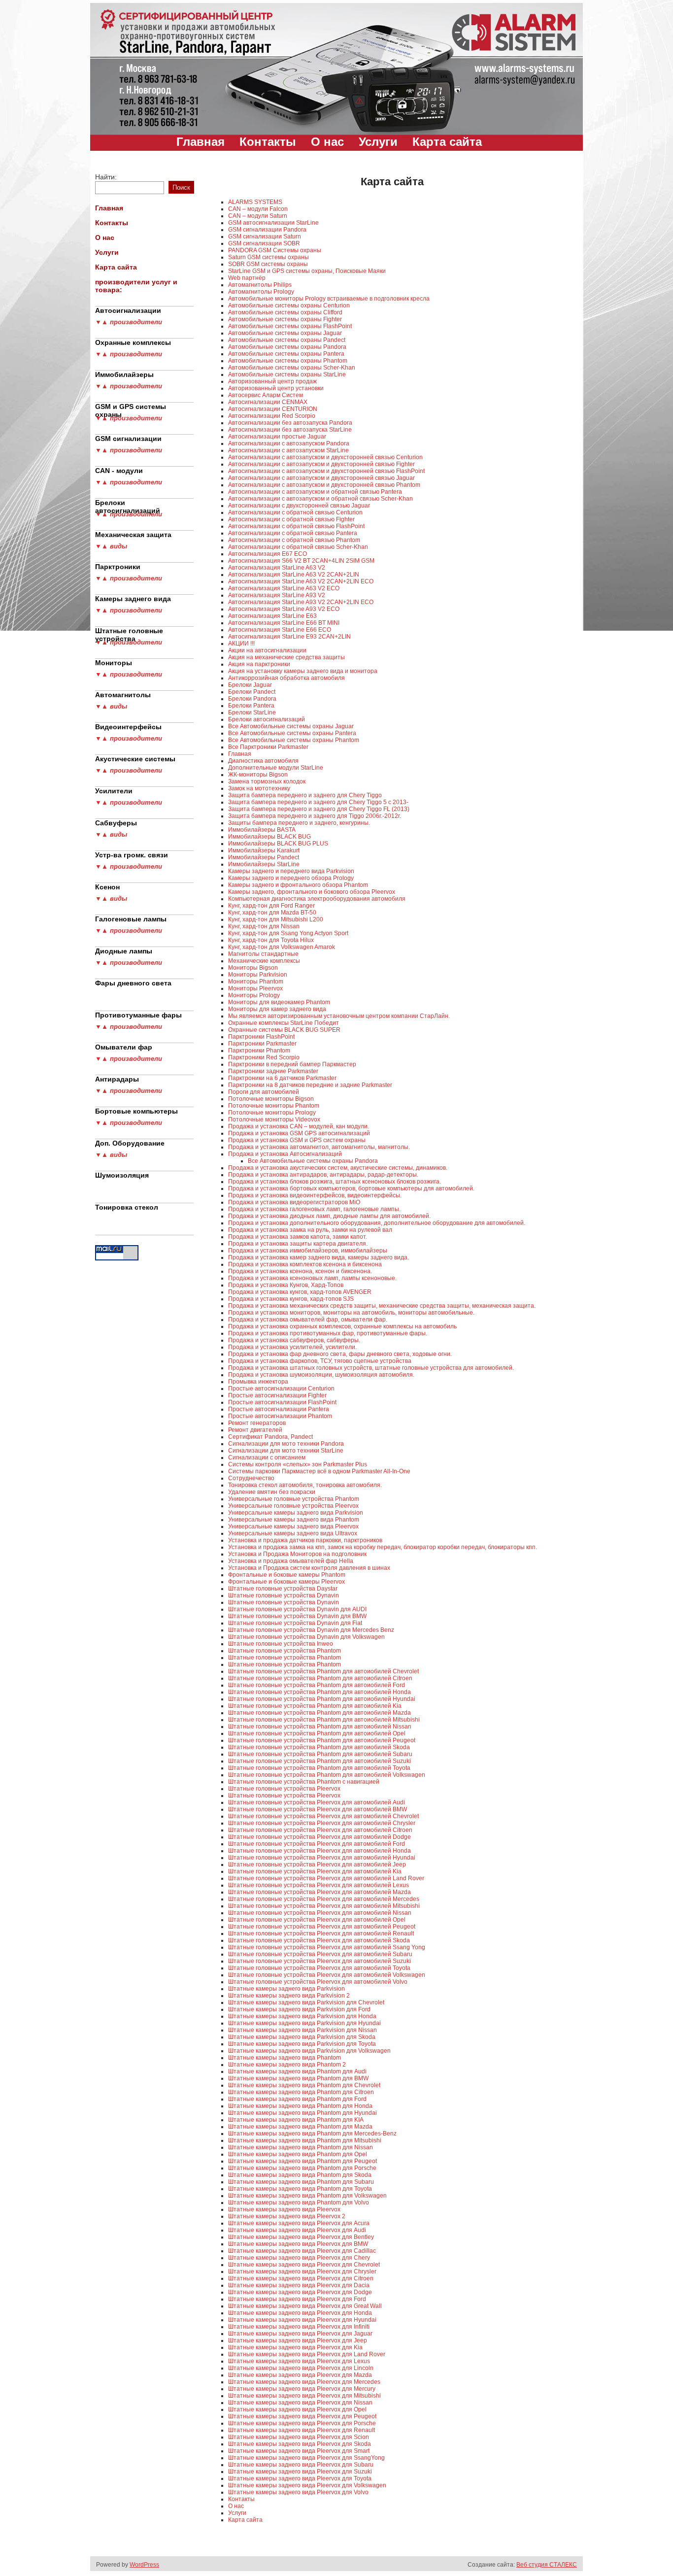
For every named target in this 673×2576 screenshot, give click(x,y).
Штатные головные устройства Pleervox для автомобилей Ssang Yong (327, 1947)
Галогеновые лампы (131, 919)
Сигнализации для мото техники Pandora (286, 1444)
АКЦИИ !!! (241, 644)
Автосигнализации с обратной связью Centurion (295, 512)
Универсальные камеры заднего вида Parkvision (296, 1513)
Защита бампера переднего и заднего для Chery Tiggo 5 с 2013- (318, 802)
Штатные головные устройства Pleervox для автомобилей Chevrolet (323, 1816)
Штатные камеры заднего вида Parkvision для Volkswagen (309, 2051)
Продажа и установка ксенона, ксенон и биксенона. (300, 1271)
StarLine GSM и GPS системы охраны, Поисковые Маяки (307, 271)
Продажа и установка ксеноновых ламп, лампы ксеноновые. (312, 1278)
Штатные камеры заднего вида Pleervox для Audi (297, 2230)
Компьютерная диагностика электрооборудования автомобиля (317, 899)
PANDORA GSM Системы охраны (275, 250)
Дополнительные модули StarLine (276, 768)
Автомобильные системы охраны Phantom (288, 361)
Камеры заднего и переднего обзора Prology (291, 878)
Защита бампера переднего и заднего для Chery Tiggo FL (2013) (319, 809)
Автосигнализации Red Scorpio (272, 416)
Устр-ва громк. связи (132, 855)
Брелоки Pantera (251, 706)
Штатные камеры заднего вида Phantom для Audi (297, 2071)
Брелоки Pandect (252, 692)
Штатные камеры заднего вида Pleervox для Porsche (302, 2423)
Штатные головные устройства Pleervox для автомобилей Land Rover (326, 1878)
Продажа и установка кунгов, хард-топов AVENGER (300, 1292)
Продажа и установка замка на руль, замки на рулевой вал (310, 1230)
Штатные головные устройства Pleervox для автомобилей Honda (320, 1851)
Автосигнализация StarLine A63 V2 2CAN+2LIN (294, 575)
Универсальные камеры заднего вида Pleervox (293, 1526)
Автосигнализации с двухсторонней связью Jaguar (299, 506)
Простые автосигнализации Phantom (280, 1416)
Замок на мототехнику (259, 788)
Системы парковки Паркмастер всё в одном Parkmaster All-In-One (319, 1471)
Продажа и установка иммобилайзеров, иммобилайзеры (308, 1251)
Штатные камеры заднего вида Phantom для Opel (298, 2154)
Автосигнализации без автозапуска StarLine (290, 430)
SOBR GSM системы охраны (268, 264)
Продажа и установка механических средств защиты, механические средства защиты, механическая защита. (382, 1306)
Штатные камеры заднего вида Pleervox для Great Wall (305, 2306)
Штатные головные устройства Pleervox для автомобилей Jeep (317, 1864)
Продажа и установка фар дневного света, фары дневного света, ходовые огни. (340, 1354)
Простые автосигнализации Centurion (281, 1389)
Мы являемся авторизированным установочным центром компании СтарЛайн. (339, 1016)
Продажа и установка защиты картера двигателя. (298, 1244)
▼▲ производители (129, 322)
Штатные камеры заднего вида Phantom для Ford (297, 2099)
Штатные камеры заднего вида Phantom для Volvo (299, 2203)
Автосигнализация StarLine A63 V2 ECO (284, 588)
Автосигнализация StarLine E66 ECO (280, 630)
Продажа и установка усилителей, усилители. (292, 1347)
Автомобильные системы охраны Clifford (285, 312)
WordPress (144, 2565)
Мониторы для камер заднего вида (277, 1009)
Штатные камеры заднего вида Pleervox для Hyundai (302, 2320)
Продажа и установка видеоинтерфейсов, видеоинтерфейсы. (315, 1195)
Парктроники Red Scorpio (264, 1057)
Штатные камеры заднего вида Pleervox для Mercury (302, 2389)
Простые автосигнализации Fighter (277, 1395)
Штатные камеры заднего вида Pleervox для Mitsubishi (304, 2396)
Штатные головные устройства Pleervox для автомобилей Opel (317, 1920)
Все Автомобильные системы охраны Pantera (292, 733)
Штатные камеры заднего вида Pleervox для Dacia (299, 2285)
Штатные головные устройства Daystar (283, 1589)
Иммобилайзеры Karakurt (264, 850)
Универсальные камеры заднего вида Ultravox (293, 1533)
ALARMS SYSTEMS (255, 202)
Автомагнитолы (123, 695)
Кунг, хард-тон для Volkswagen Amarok (282, 947)
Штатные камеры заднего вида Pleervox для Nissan (300, 2403)
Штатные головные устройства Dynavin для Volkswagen (306, 1637)
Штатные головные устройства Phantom (285, 1651)
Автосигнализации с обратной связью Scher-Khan (298, 547)
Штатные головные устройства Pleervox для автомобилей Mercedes (324, 1899)
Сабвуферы (116, 823)
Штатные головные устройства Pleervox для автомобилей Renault (321, 1933)
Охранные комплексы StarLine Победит (284, 1023)
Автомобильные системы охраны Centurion (289, 305)
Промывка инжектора (258, 1382)
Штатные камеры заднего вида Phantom (285, 2058)
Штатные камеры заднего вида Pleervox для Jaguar (300, 2334)
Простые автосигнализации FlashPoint (282, 1402)
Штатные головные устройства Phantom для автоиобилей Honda (320, 1692)
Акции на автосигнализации (267, 650)
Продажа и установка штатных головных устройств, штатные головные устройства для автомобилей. (371, 1368)
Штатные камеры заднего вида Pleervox (284, 2209)
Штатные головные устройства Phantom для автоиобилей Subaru (320, 1754)
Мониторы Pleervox (255, 988)
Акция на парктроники (259, 664)
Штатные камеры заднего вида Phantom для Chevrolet (304, 2085)
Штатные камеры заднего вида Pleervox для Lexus (299, 2361)
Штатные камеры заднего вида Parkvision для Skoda (302, 2037)
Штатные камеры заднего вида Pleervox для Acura (299, 2223)
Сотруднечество (251, 1478)
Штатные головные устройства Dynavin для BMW (297, 1616)
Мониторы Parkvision (258, 975)
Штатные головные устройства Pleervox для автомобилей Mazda (320, 1892)
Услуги (378, 142)
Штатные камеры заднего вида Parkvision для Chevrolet (306, 2002)
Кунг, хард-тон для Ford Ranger (271, 906)
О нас (327, 142)
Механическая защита (133, 535)
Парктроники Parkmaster (262, 1044)
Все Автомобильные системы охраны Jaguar (291, 726)
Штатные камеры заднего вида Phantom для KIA (296, 2120)
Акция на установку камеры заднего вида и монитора (303, 671)
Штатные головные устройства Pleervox (284, 1789)
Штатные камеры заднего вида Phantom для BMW (298, 2078)
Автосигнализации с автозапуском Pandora (289, 443)
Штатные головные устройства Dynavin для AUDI (297, 1609)
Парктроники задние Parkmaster (273, 1071)
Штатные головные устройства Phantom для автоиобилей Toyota (319, 1768)
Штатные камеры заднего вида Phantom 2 (287, 2065)
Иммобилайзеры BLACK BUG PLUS (278, 844)
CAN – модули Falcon (258, 209)
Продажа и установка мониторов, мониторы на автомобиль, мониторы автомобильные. (351, 1313)
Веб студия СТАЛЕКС (547, 2565)
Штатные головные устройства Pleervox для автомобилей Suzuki (320, 1961)
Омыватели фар (124, 1047)
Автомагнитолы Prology (261, 292)
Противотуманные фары (138, 1015)
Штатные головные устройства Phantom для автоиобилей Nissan (320, 1727)
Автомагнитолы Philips (260, 285)
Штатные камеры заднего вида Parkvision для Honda (302, 2016)
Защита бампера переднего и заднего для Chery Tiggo (305, 795)
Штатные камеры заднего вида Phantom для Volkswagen (307, 2196)
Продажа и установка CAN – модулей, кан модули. (299, 1126)
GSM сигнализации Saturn (265, 237)
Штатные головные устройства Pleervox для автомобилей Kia (315, 1871)
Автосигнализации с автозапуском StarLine (288, 450)
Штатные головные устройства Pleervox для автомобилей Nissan (320, 1913)
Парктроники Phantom (259, 1051)
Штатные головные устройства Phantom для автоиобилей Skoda (319, 1747)
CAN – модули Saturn (258, 216)
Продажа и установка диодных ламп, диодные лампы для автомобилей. (329, 1216)
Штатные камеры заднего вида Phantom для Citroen (301, 2092)
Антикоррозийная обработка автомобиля (286, 678)
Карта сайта (447, 142)
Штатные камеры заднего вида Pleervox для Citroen (301, 2278)
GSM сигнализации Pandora (267, 230)
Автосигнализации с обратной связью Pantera (293, 533)
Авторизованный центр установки (276, 388)
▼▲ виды (111, 546)
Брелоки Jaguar (250, 685)
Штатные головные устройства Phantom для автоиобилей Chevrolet (323, 1671)
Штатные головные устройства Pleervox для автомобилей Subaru (320, 1954)
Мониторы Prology (254, 995)
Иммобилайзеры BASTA (262, 830)
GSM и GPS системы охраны (131, 408)
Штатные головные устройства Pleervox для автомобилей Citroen (320, 1830)
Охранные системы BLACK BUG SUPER (284, 1030)
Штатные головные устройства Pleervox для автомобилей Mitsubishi (324, 1906)
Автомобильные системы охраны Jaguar (285, 333)
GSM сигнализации (128, 439)
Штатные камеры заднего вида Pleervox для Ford (297, 2299)
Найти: (106, 177)
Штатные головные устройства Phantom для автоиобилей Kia (315, 1706)
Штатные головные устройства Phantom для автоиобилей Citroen (320, 1678)
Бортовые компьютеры (136, 1111)
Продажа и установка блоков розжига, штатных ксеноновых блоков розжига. (335, 1182)
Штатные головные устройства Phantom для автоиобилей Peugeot (322, 1740)
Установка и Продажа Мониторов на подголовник (297, 1554)
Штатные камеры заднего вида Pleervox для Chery (299, 2258)
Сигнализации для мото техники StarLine (286, 1451)
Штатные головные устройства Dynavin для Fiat (295, 1623)
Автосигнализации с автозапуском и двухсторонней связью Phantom (324, 485)
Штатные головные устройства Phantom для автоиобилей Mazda (320, 1713)
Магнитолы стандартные (263, 954)
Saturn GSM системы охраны (269, 257)
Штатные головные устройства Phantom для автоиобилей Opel (317, 1733)
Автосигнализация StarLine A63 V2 (277, 568)
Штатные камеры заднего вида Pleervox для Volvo (298, 2492)
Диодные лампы (124, 951)
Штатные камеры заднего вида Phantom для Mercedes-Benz (312, 2134)
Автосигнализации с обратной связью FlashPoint (296, 526)
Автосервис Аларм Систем (266, 395)
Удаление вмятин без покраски (272, 1492)
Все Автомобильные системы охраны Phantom (294, 740)
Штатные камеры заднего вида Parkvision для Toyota (302, 2044)
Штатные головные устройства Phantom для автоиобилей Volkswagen (327, 1775)
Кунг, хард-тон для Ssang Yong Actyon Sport (288, 933)
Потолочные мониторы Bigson (271, 1099)
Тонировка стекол (127, 1207)
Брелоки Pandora (252, 699)
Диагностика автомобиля (263, 761)
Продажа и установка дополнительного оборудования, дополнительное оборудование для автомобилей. (377, 1223)
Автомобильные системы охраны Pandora (287, 347)
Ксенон (107, 887)
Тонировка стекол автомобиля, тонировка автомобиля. (305, 1485)
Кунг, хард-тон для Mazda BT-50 (272, 913)
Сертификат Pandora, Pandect (270, 1437)
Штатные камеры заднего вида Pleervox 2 (287, 2216)
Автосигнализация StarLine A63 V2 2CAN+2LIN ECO (301, 581)
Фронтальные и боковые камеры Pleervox (286, 1582)
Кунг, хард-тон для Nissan (264, 926)
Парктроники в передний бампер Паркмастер (292, 1064)
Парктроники (118, 567)
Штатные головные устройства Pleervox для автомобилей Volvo (318, 1982)
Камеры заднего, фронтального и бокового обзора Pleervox (312, 892)
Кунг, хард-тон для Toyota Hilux (271, 940)
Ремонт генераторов (257, 1423)
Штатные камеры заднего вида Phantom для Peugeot (303, 2161)
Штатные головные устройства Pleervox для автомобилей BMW (318, 1809)
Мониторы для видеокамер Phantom (279, 1002)
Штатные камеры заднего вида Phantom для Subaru (301, 2182)
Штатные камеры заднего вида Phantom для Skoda (300, 2175)
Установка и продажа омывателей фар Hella (291, 1561)
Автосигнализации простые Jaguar (277, 437)
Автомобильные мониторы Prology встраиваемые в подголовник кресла (329, 299)
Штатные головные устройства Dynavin (284, 1595)
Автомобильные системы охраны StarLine (287, 374)
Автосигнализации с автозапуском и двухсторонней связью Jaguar (321, 478)
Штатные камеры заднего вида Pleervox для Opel (297, 2409)
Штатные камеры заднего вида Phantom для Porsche (302, 2168)
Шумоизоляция (122, 1175)
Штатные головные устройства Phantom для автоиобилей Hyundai (322, 1699)
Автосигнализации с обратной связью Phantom (294, 540)
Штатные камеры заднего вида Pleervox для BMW (298, 2244)
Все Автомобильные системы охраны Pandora (313, 1161)
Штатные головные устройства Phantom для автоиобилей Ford (317, 1685)
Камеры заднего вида (133, 599)
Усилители (114, 791)
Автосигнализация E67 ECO (268, 554)
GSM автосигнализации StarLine (273, 223)
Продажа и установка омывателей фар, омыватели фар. (308, 1320)
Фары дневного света (133, 983)
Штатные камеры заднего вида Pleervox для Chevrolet (304, 2265)
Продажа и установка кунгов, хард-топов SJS (291, 1299)
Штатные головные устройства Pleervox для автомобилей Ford (317, 1844)
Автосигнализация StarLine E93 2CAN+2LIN (289, 637)
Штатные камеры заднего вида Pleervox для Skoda (300, 2444)
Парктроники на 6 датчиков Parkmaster (282, 1078)
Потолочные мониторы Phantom (274, 1106)
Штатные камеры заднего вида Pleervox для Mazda (300, 2375)
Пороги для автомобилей (264, 1092)
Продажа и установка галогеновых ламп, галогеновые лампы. (314, 1209)
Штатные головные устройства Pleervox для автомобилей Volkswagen (327, 1975)
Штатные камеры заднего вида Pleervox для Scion (299, 2437)
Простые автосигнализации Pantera (279, 1409)
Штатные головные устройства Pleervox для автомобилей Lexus (319, 1885)
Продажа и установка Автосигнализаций (285, 1154)
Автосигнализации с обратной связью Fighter (291, 519)
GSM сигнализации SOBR (264, 243)
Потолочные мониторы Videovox (274, 1119)
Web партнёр (247, 278)
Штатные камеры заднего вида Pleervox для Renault (302, 2430)
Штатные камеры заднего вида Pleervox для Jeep (298, 2340)
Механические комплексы (264, 961)
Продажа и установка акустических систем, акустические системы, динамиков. (338, 1168)
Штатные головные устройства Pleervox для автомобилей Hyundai (322, 1858)
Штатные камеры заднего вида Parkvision (286, 1989)
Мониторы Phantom (256, 982)
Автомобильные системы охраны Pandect (287, 340)
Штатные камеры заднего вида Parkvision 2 (289, 1996)
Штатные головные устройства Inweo (281, 1644)
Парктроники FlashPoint (261, 1037)
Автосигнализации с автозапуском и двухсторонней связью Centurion (325, 457)
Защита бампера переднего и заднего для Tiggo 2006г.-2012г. (315, 816)
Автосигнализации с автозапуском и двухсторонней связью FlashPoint (326, 471)
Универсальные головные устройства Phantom (294, 1499)
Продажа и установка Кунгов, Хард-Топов (286, 1285)
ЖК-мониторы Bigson (258, 775)
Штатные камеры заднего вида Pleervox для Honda (300, 2313)
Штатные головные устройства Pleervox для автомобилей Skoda (319, 1940)
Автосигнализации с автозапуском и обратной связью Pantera (315, 492)
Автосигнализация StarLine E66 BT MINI (284, 623)
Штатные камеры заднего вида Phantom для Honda (300, 2106)
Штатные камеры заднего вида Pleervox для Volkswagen (307, 2485)
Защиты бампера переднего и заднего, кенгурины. (299, 823)
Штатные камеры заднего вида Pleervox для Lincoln (301, 2368)
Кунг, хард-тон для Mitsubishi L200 (276, 919)
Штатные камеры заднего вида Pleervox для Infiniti (299, 2327)
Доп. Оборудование (130, 1143)
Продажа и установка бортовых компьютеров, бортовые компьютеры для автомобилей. (351, 1188)
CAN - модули (119, 471)
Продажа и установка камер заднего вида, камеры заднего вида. (319, 1257)
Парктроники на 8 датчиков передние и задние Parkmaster (310, 1085)
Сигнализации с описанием (267, 1457)
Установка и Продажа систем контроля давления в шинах (309, 1568)
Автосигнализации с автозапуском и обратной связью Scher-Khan (320, 499)
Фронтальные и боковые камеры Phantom (287, 1575)
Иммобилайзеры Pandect (264, 857)
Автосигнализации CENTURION (273, 409)
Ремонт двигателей (255, 1430)
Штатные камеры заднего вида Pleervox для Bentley (301, 2237)
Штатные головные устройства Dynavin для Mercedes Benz (311, 1630)
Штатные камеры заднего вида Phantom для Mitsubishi (305, 2140)
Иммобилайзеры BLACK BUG (269, 837)
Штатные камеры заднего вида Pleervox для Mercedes (304, 2382)
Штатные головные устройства (129, 633)
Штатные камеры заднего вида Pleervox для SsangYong (306, 2458)
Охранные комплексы (133, 342)
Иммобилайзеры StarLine (264, 864)
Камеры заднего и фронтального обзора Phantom (298, 885)
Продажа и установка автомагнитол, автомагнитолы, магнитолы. (319, 1147)
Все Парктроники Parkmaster (268, 747)
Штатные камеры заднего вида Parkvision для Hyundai (304, 2023)
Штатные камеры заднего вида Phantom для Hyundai (303, 2113)
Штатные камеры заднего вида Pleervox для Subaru (301, 2465)
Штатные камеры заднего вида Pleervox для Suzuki (300, 2472)
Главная (201, 142)
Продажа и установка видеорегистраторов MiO (294, 1202)
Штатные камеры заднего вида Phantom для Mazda (300, 2127)
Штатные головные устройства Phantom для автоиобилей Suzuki (320, 1761)
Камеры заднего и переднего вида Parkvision (291, 871)
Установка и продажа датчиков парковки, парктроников (305, 1540)
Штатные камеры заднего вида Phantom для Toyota (300, 2189)
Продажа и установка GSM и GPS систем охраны (297, 1140)
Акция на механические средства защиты (286, 657)
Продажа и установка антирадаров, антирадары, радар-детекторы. (323, 1175)
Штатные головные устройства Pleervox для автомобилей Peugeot (322, 1927)
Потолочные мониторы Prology (272, 1113)
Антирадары (117, 1079)
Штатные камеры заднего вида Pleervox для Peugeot (302, 2416)
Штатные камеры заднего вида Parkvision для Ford (299, 2009)
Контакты (268, 142)
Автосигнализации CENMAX (268, 402)
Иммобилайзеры (124, 374)
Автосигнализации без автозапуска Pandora (290, 423)
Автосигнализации (128, 310)
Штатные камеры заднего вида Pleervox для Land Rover (307, 2354)
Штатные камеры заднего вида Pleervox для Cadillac (302, 2251)
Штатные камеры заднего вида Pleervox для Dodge (300, 2292)
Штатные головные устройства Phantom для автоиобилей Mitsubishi (324, 1720)
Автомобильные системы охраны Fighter (285, 319)
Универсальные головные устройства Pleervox (293, 1506)
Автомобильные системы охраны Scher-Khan (292, 368)
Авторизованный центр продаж (272, 381)
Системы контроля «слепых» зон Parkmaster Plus (298, 1464)
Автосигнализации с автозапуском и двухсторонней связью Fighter (321, 464)
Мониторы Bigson (253, 968)
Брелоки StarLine (252, 712)
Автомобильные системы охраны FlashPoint (290, 326)
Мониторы (114, 663)
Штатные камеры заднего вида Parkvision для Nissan (303, 2030)
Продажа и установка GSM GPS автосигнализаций (299, 1133)
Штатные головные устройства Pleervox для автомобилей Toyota (319, 1968)
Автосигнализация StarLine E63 (272, 616)
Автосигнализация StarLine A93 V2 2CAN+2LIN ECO (301, 602)
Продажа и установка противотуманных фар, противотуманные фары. (328, 1333)
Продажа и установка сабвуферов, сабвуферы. (294, 1340)
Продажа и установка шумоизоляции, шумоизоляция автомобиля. (321, 1375)
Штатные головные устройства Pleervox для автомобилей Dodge (320, 1837)
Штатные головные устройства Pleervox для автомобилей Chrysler (322, 1823)
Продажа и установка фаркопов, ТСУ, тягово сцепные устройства (320, 1361)
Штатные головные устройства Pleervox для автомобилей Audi (317, 1802)
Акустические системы (135, 759)
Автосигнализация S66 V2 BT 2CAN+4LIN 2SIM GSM (301, 561)
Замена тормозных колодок (267, 781)
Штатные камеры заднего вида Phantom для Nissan (301, 2147)
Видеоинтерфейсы (128, 727)
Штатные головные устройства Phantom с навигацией (304, 1782)
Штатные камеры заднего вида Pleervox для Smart (299, 2451)
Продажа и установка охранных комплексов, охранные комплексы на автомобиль (342, 1326)
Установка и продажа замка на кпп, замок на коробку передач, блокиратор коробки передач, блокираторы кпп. (383, 1547)
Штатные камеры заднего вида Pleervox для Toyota (300, 2478)
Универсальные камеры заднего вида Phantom (294, 1520)
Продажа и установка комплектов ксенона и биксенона (305, 1264)
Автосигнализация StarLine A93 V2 (277, 595)
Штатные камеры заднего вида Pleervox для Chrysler (302, 2271)
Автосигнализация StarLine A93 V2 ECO (284, 609)
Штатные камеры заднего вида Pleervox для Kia (295, 2347)
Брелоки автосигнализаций (128, 505)
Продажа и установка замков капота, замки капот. (298, 1237)
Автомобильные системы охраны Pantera (286, 354)
